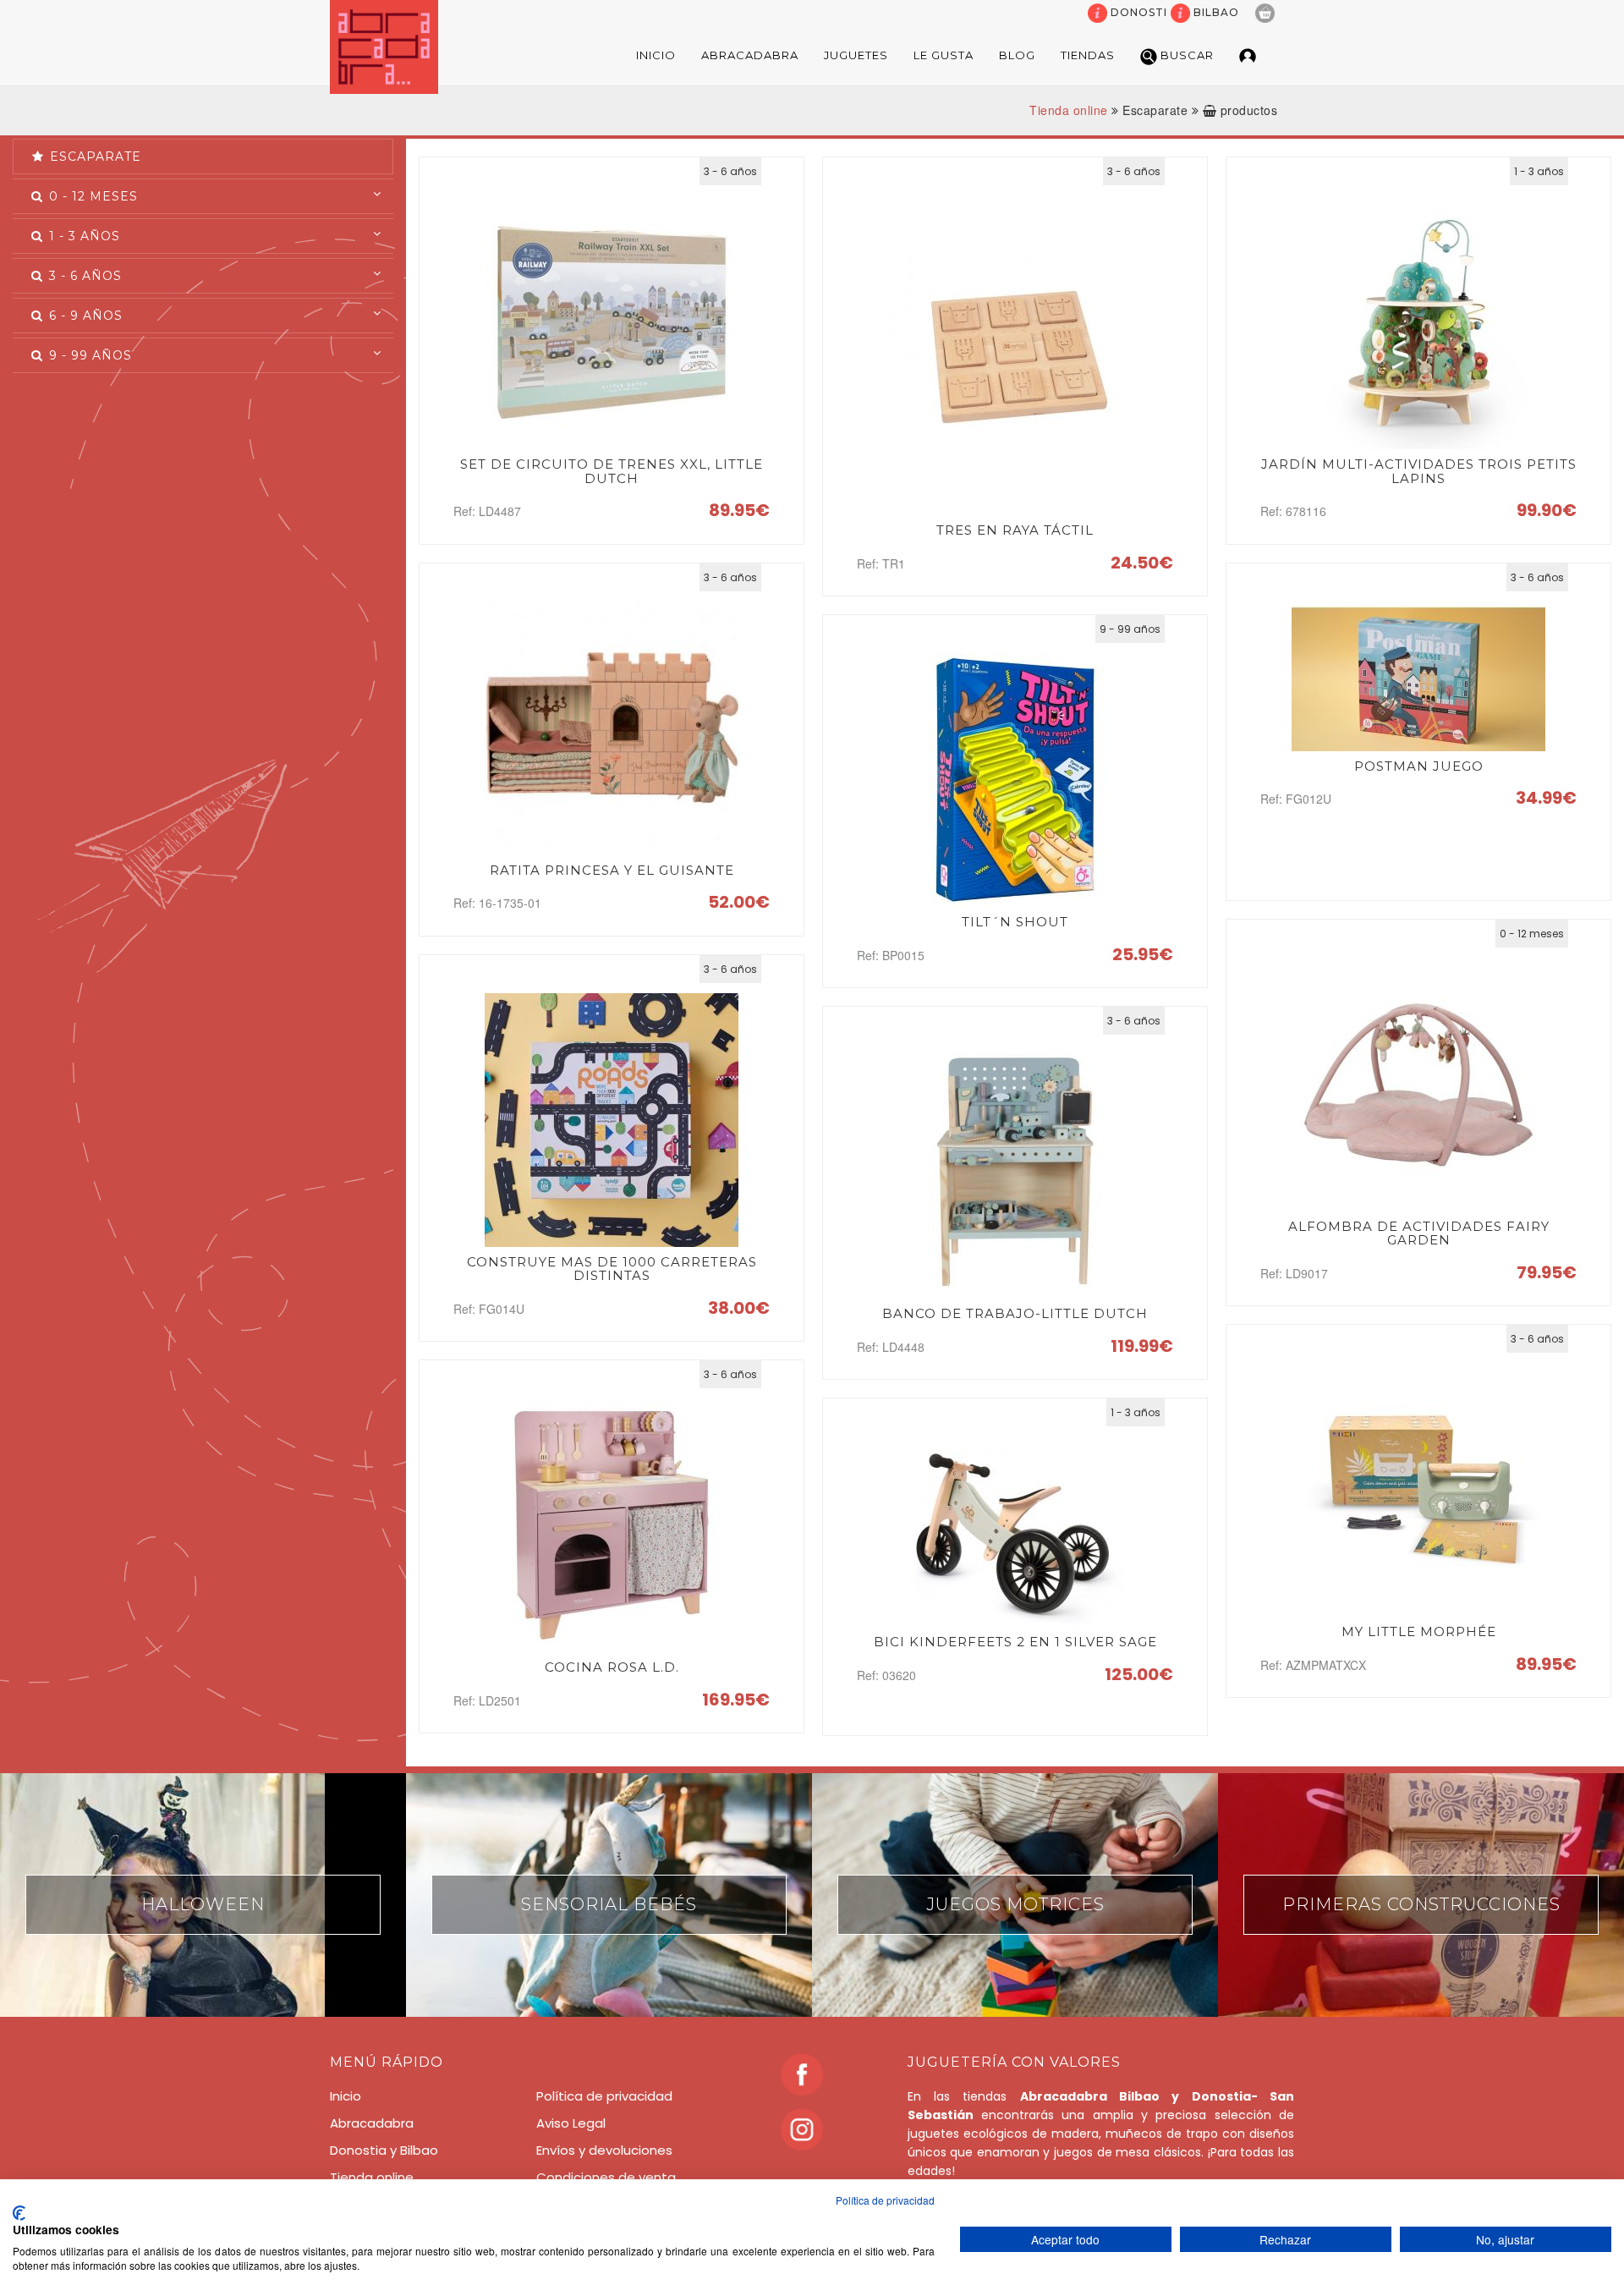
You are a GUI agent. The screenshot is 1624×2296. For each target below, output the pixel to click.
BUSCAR (1185, 55)
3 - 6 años (83, 276)
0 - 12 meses (91, 196)
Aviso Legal (571, 2123)
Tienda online (1069, 110)
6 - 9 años (84, 316)
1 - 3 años (82, 236)
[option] (203, 1895)
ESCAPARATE (93, 157)
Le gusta (944, 55)
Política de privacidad (604, 2096)
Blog (1017, 55)
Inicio (656, 55)
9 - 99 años (88, 355)
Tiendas (1088, 55)
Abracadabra (750, 55)
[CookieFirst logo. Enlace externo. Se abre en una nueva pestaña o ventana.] (19, 2213)
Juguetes (856, 55)
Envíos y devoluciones (604, 2150)
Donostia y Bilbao (384, 2150)
